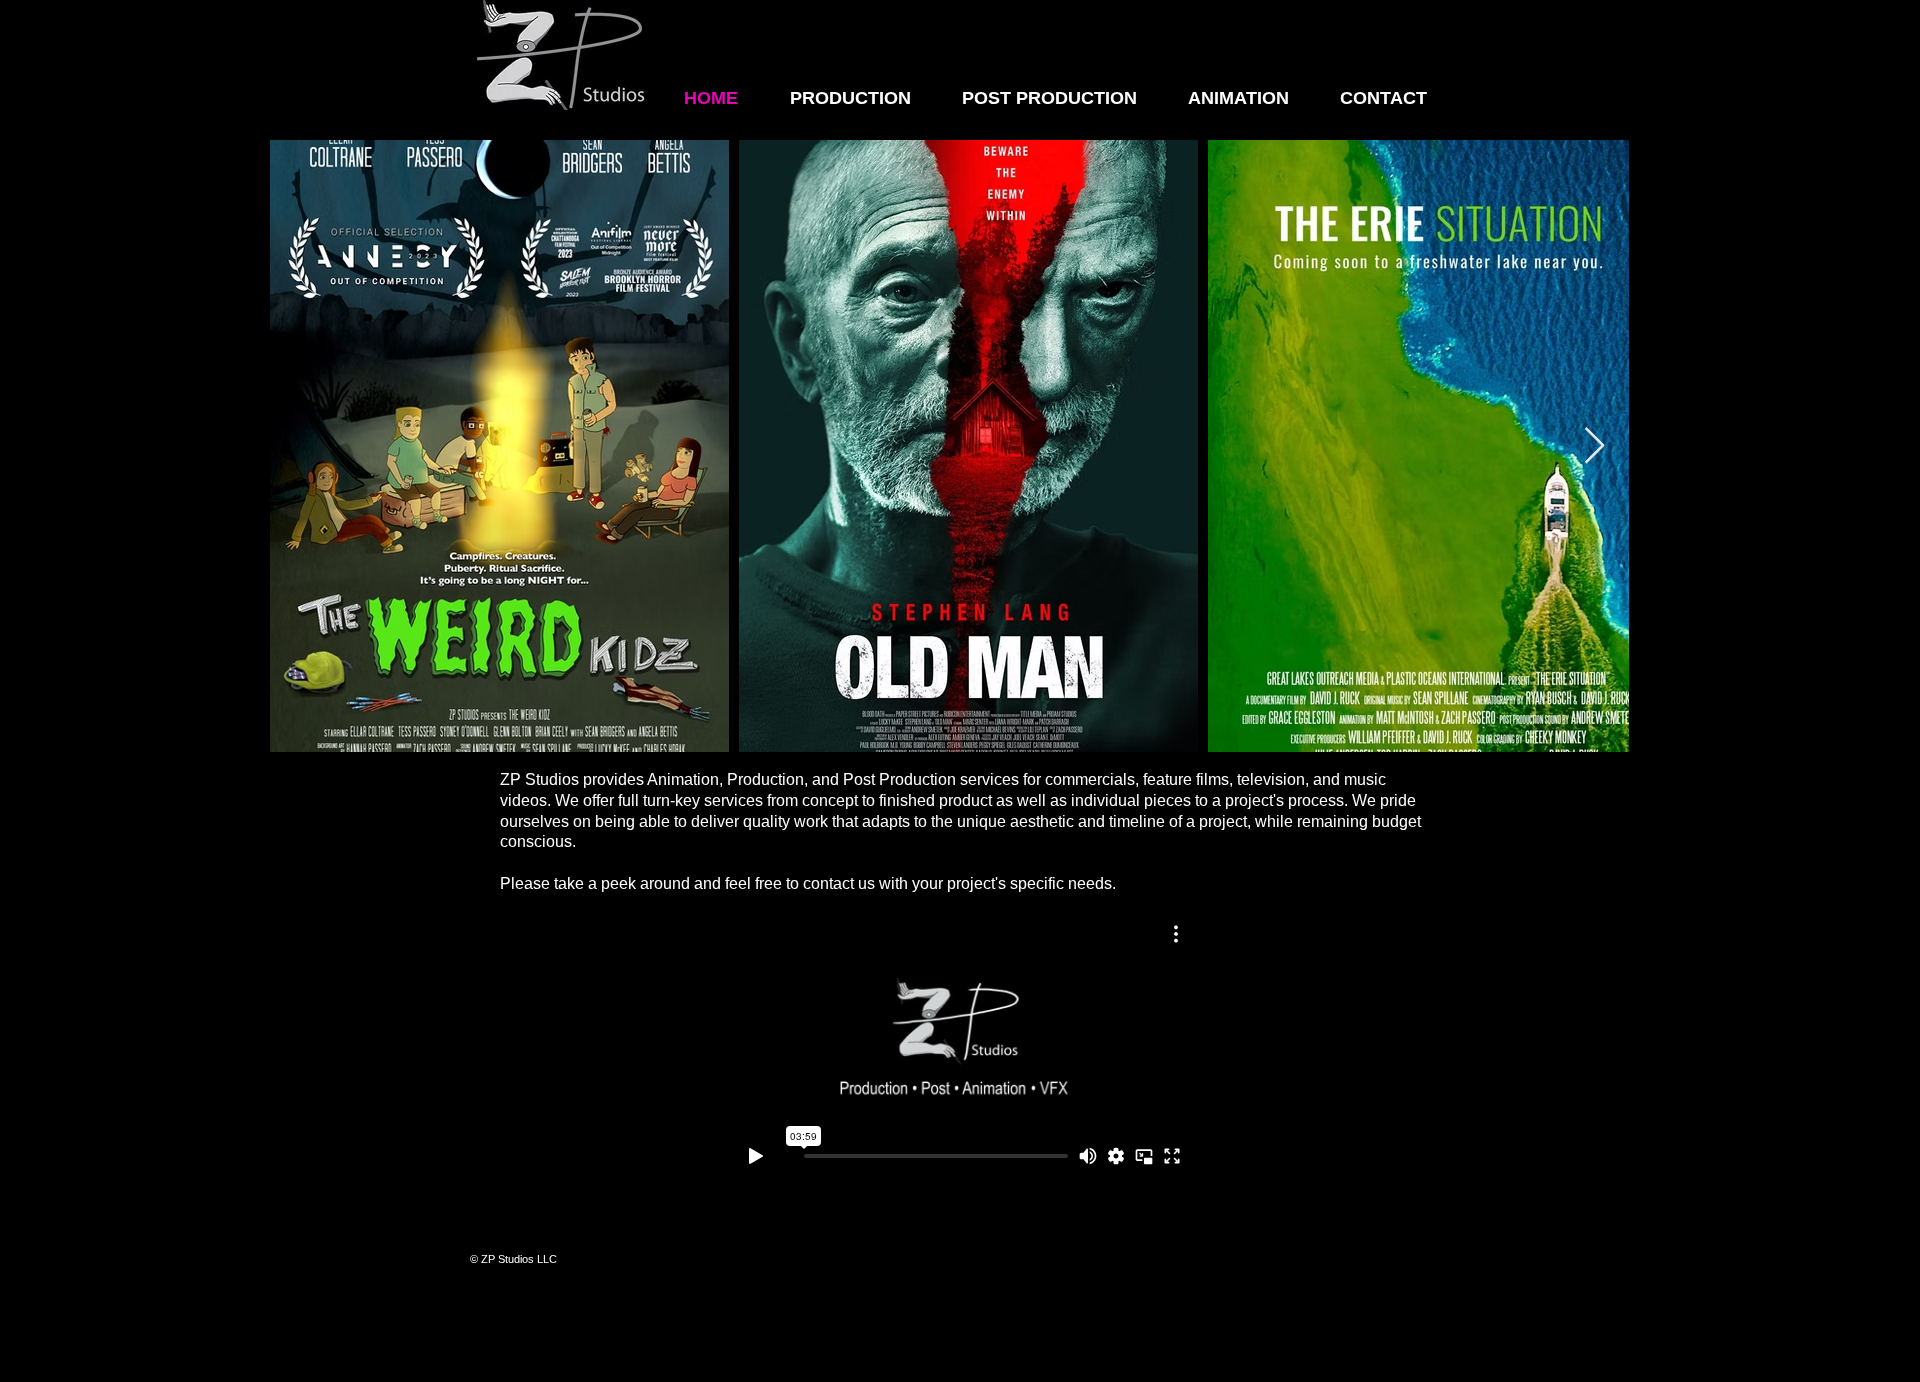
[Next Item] (1594, 446)
